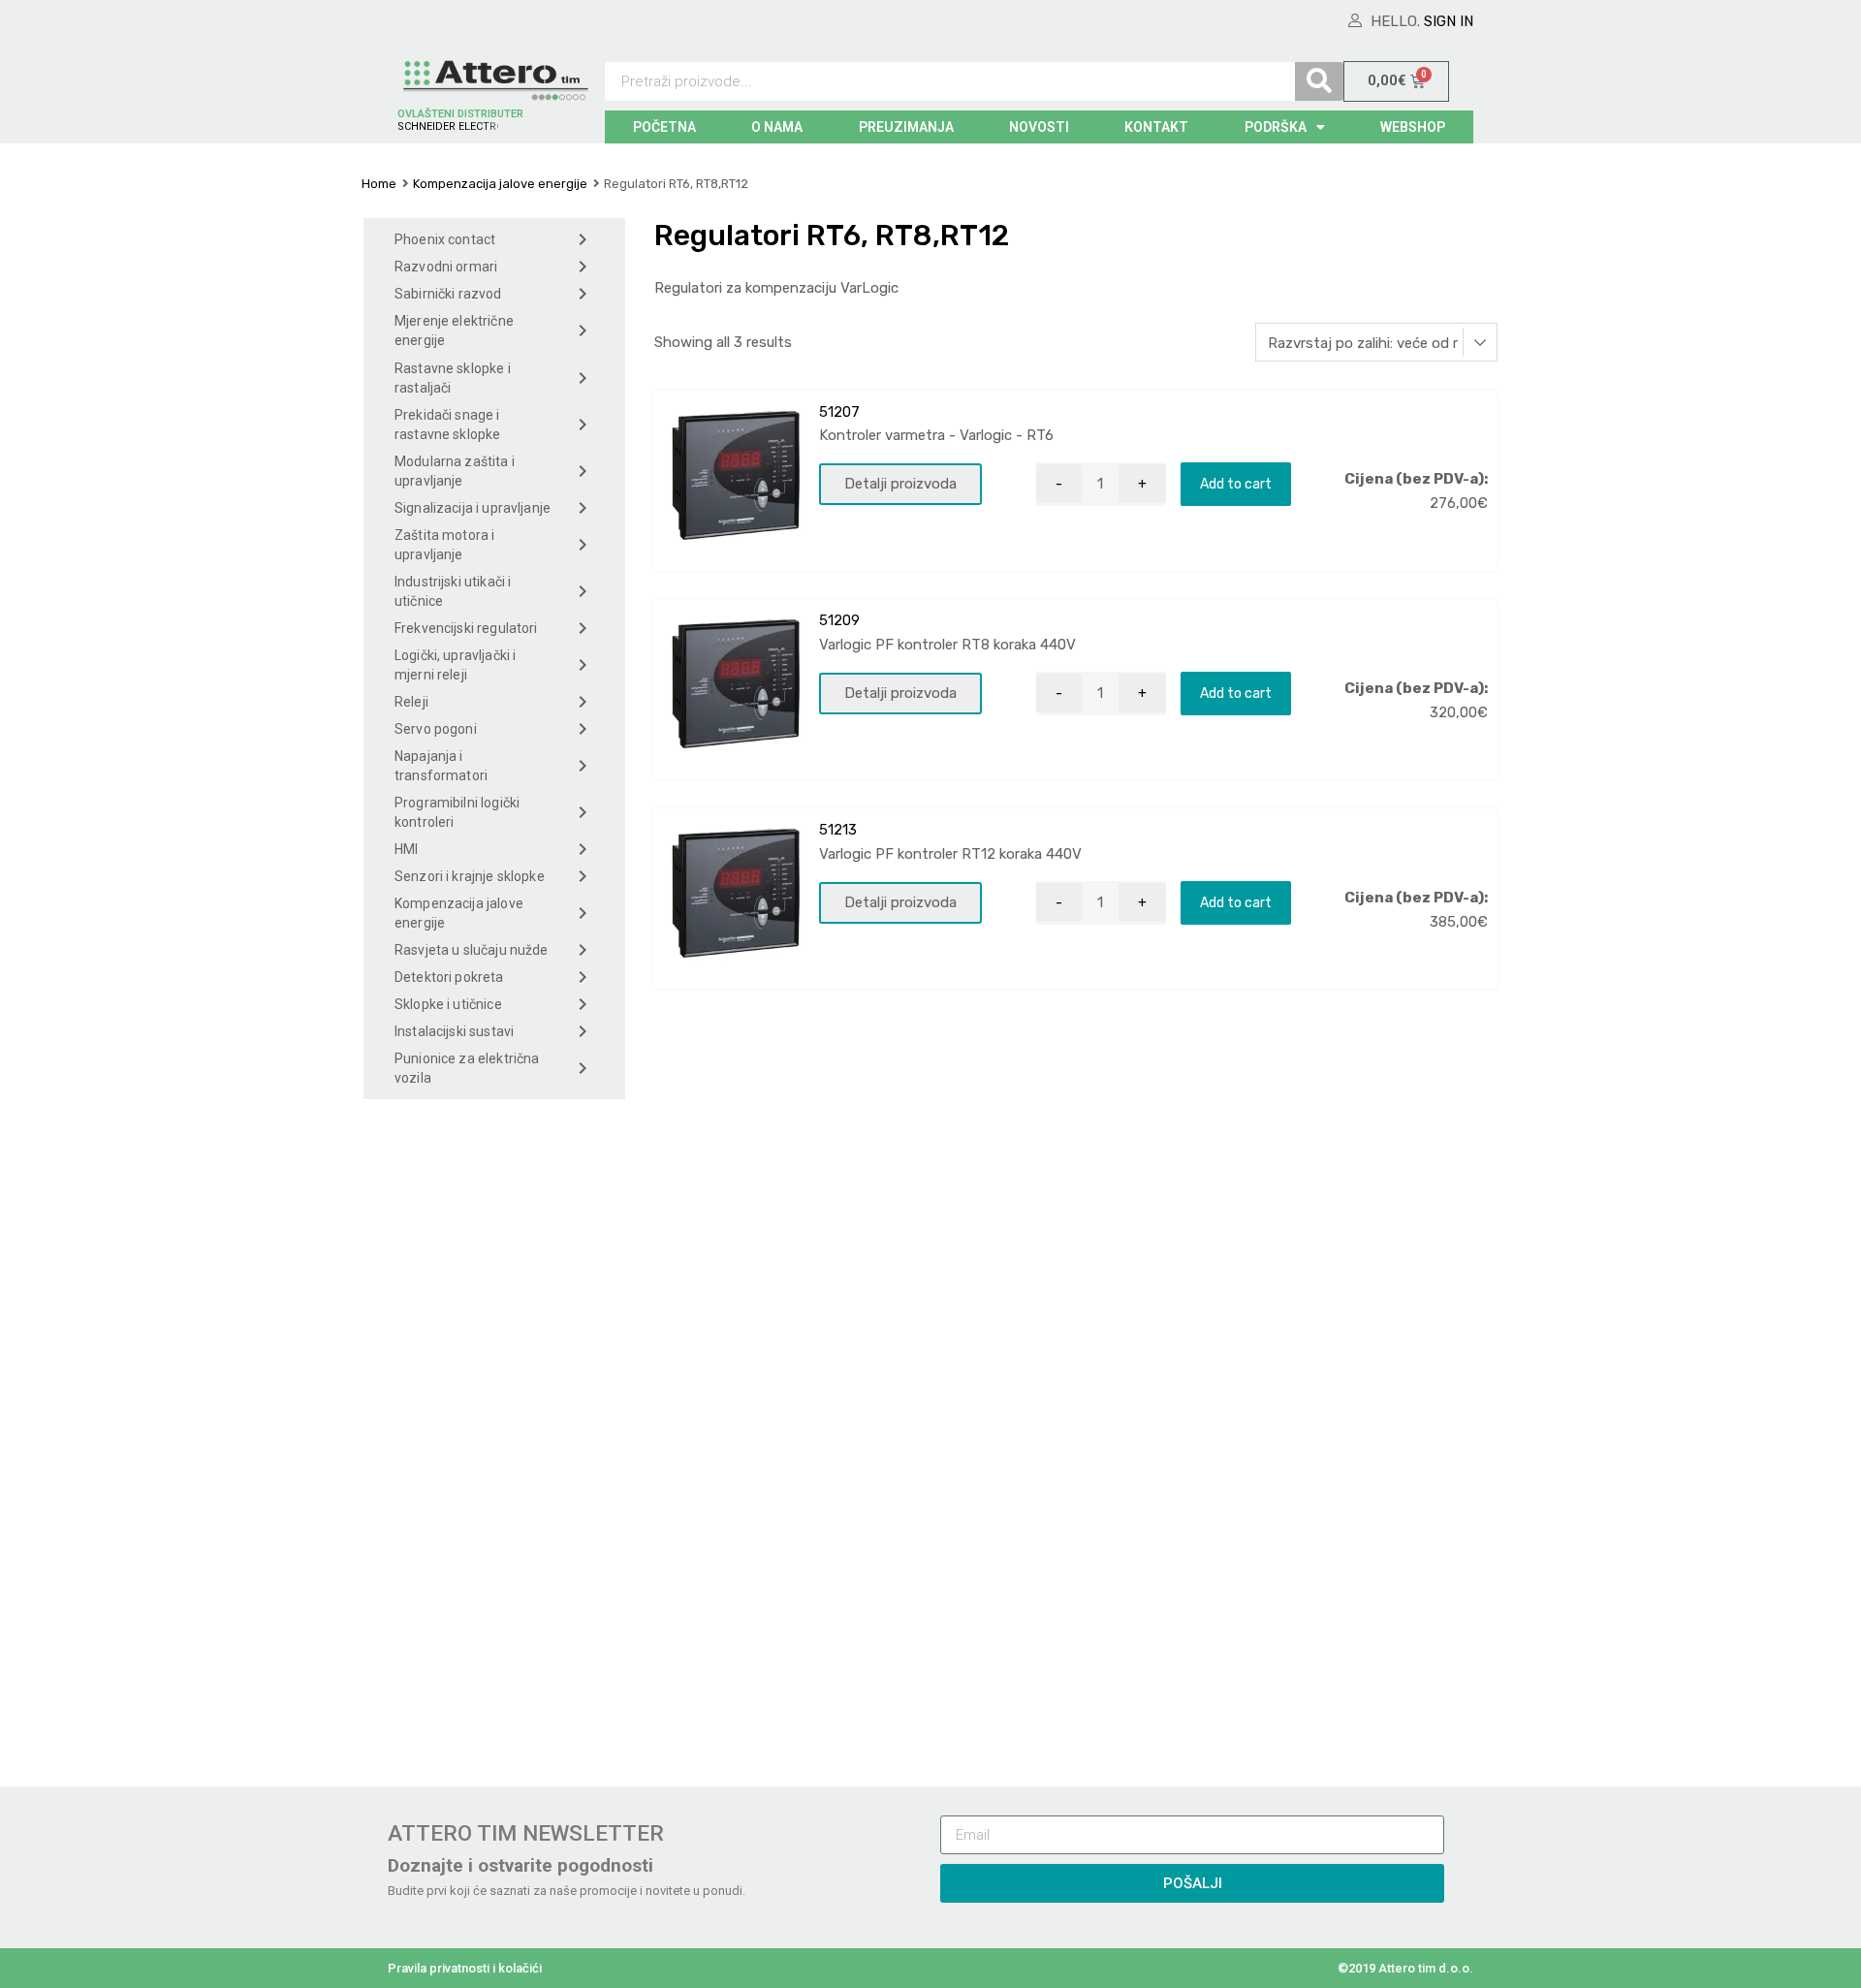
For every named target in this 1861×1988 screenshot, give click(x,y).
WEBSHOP (1413, 127)
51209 (839, 620)
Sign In (1449, 21)
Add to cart (1236, 484)
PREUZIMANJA (906, 127)
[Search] (1319, 81)
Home (379, 184)
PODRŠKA (1276, 127)
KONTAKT (1156, 127)
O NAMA (777, 127)
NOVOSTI (1039, 127)
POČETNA (664, 127)
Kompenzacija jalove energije (500, 184)
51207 (839, 412)
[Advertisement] (494, 1437)
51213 (838, 830)
